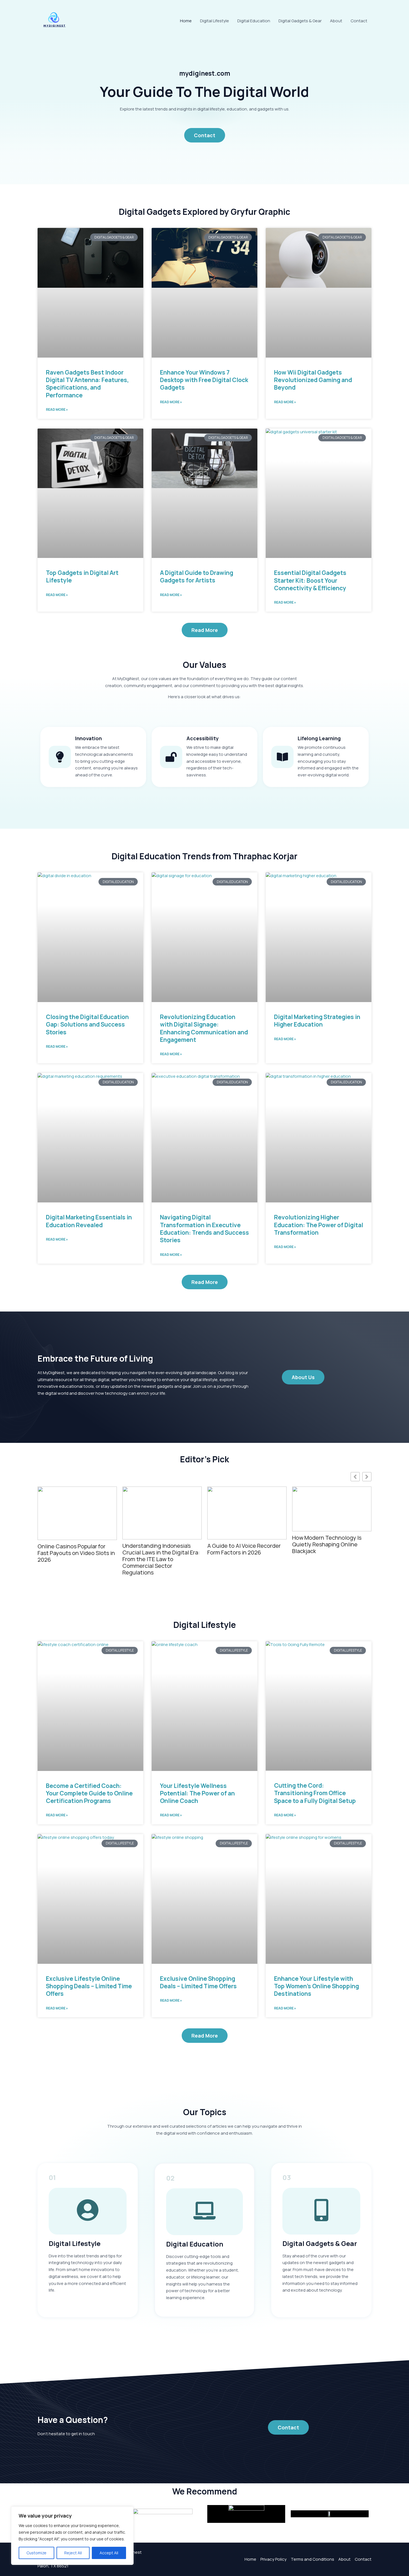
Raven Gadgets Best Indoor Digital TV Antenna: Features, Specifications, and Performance (87, 384)
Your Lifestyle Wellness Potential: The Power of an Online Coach (197, 1793)
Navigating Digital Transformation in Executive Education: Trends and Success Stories (204, 1229)
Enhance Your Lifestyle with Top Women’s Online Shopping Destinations (316, 1986)
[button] (367, 1477)
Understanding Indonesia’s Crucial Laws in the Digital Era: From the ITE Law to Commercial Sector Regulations (76, 1559)
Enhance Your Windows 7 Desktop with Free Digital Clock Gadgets (204, 380)
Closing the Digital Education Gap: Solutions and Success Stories (87, 1024)
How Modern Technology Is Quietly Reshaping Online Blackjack (242, 1544)
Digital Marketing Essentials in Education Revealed (89, 1221)
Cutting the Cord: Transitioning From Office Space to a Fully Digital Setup (329, 1507)
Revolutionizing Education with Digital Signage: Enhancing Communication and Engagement (204, 1028)
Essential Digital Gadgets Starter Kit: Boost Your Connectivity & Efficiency (310, 580)
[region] (72, 2536)
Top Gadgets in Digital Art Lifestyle (82, 576)
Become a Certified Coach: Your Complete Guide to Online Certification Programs (89, 1793)
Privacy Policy (274, 2559)
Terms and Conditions (312, 2559)
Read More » (57, 409)
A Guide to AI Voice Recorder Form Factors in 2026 (159, 1549)
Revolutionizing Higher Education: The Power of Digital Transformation (319, 1225)
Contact (359, 21)
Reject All (73, 2553)
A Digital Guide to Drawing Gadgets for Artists (197, 576)
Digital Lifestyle (215, 21)
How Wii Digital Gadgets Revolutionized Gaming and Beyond (313, 380)
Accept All (109, 2553)
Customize (36, 2553)
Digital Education (254, 21)
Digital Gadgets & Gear (300, 21)
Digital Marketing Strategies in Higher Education (317, 1021)
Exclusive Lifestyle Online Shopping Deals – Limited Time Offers (89, 1986)
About (336, 21)
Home (186, 21)
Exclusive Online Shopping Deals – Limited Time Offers (198, 1982)
